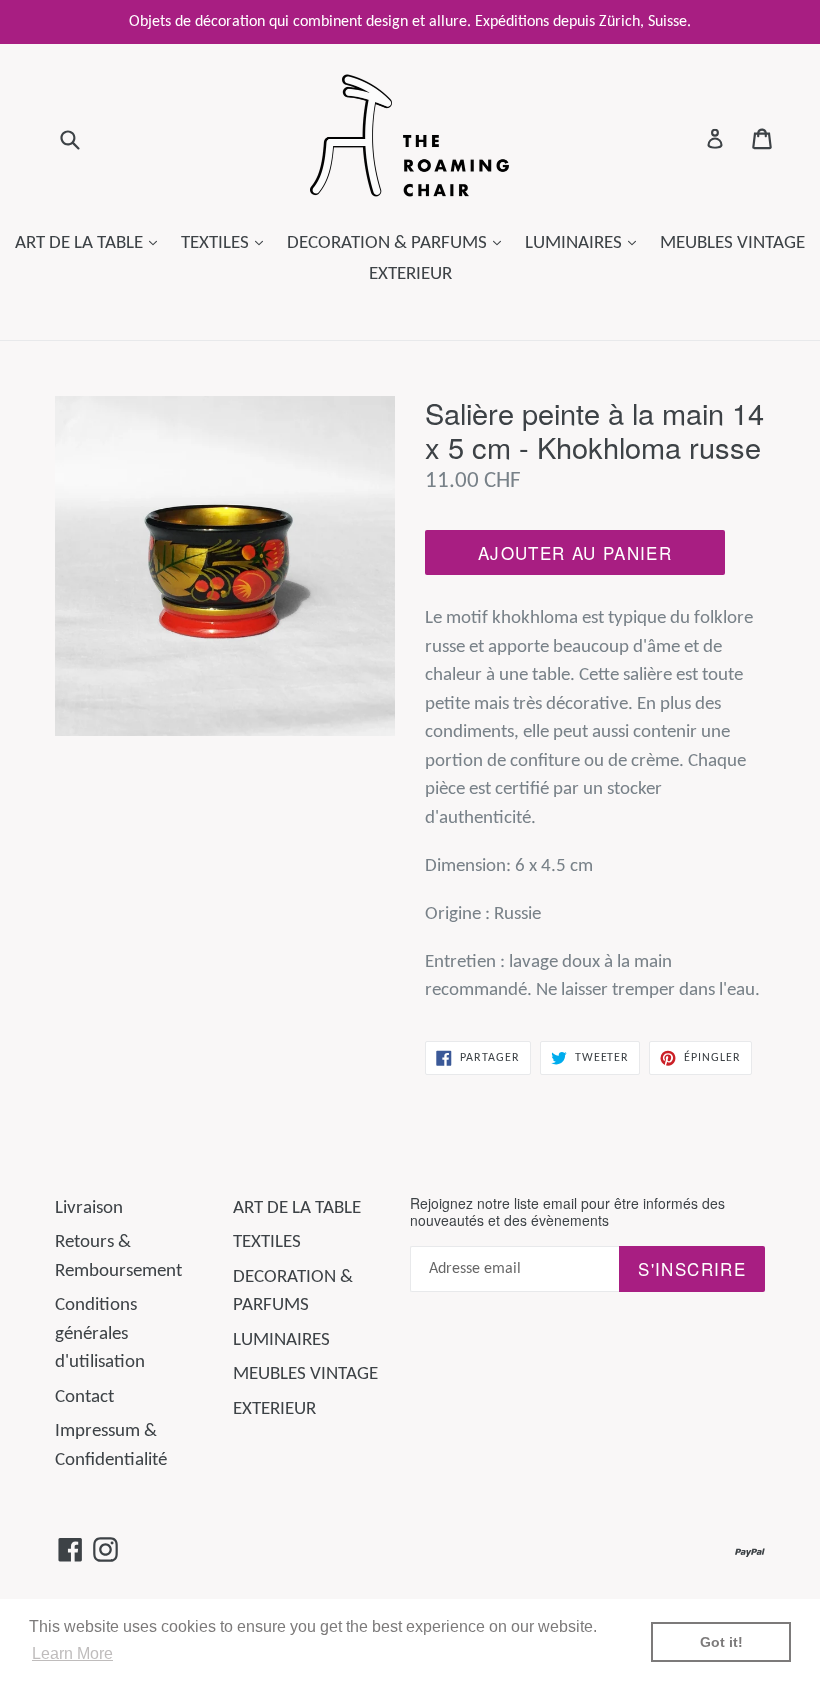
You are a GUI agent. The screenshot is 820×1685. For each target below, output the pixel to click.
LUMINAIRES (585, 243)
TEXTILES (227, 243)
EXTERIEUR (410, 274)
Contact (84, 1397)
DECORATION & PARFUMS (399, 243)
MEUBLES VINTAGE (732, 243)
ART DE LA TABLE (91, 243)
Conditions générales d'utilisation (100, 1334)
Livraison (89, 1208)
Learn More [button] (72, 1653)
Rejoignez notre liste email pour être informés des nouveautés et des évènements (567, 1212)
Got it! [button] (721, 1642)
